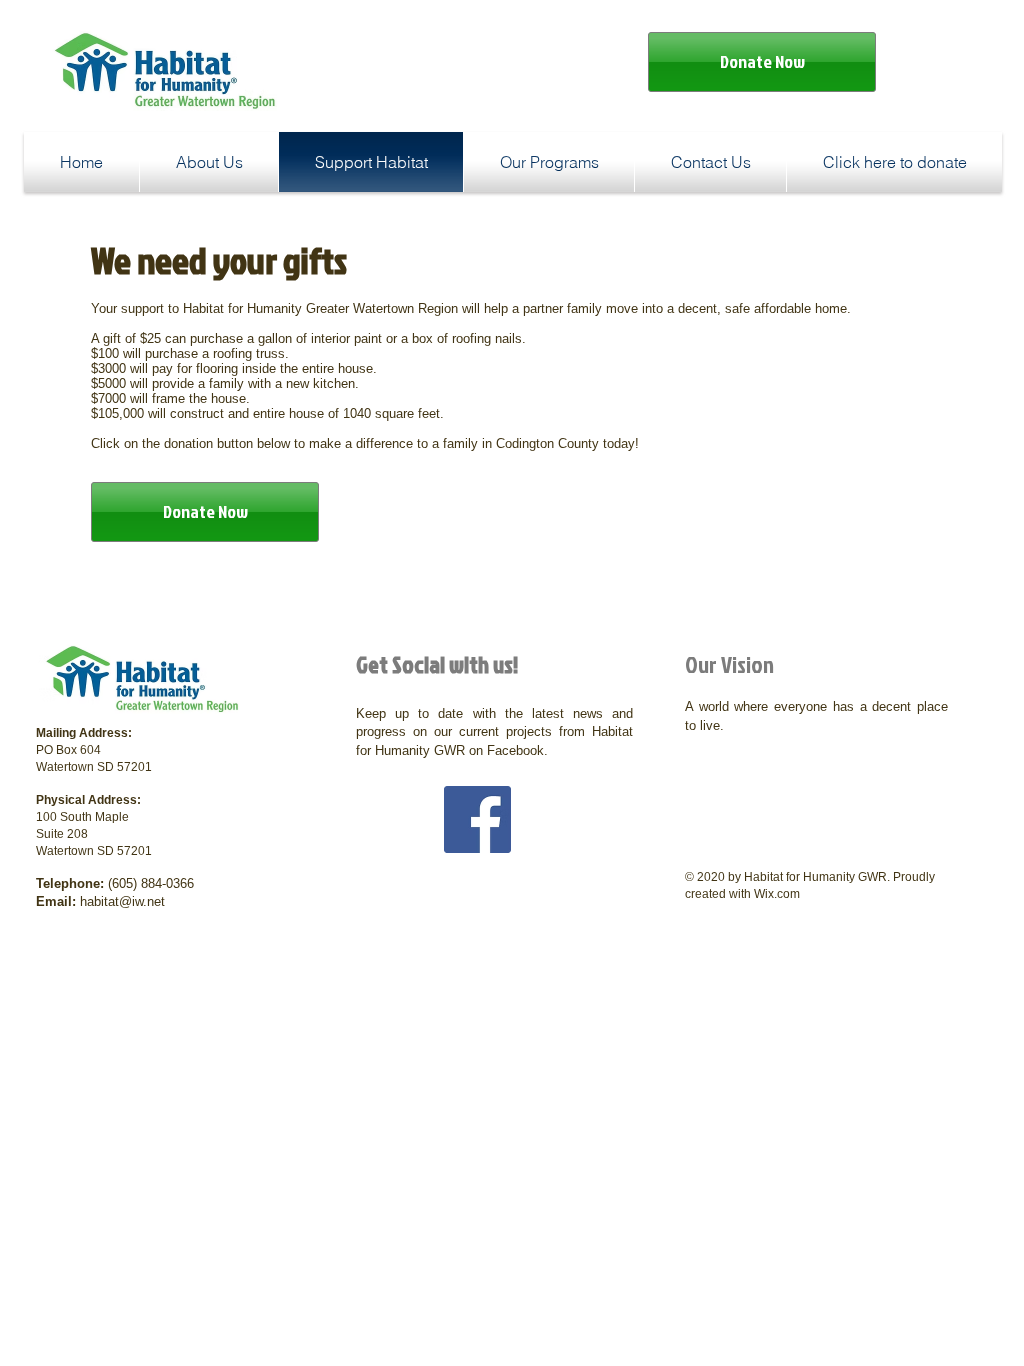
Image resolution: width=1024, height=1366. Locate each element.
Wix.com (777, 894)
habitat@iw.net (122, 901)
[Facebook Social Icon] (477, 819)
